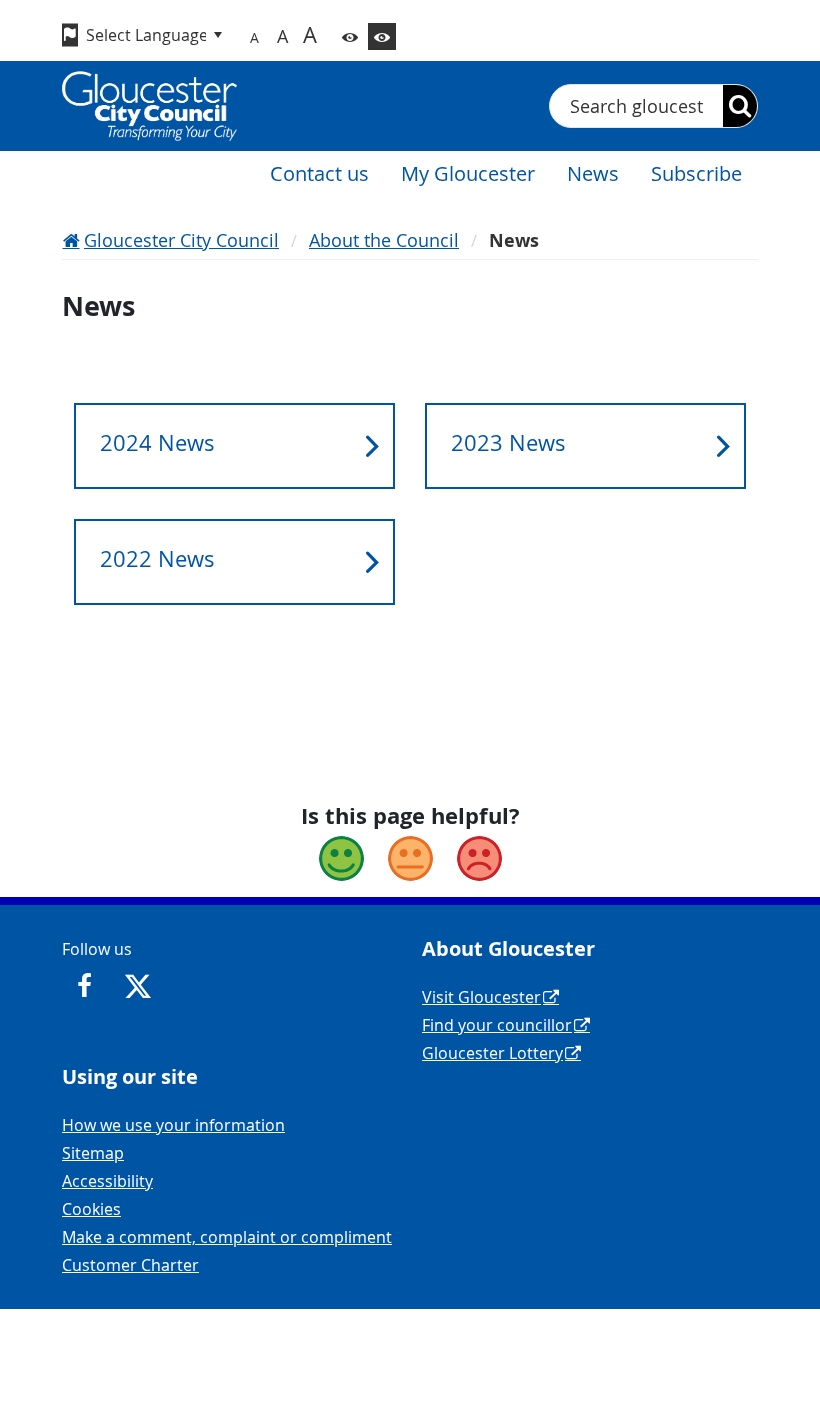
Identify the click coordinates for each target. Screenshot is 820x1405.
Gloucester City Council (181, 240)
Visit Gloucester (481, 997)
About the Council (384, 240)
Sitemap (93, 1153)
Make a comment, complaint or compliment (227, 1237)
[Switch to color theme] (350, 36)
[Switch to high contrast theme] (382, 36)
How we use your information (173, 1125)
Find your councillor (497, 1025)
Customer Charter (130, 1265)
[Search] (740, 106)
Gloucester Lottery (492, 1053)
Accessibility (107, 1181)
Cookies (91, 1209)
